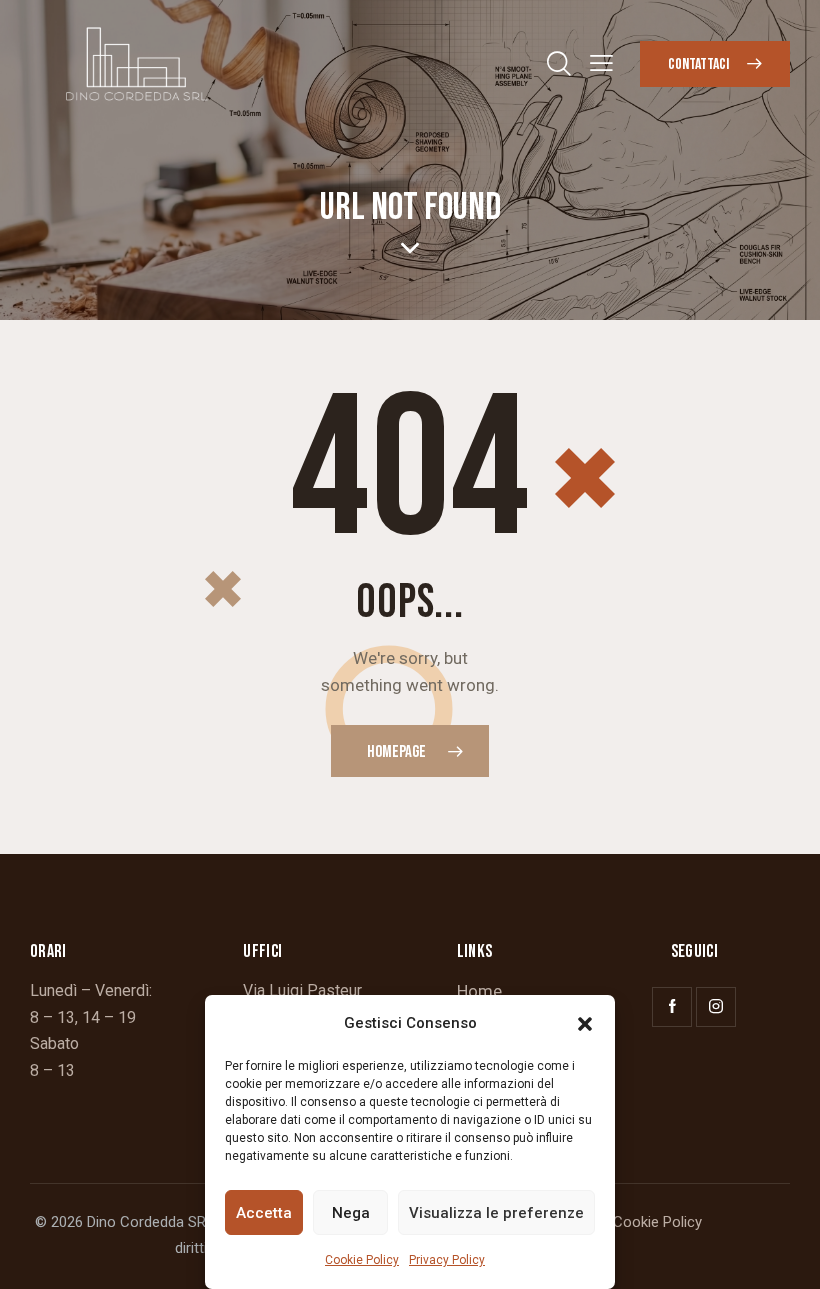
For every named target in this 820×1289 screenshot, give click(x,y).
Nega (351, 1213)
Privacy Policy (447, 1260)
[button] (585, 1024)
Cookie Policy (362, 1260)
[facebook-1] (672, 1007)
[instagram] (716, 1007)
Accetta (264, 1213)
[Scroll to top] (782, 1251)
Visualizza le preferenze (496, 1213)
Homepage (396, 752)
